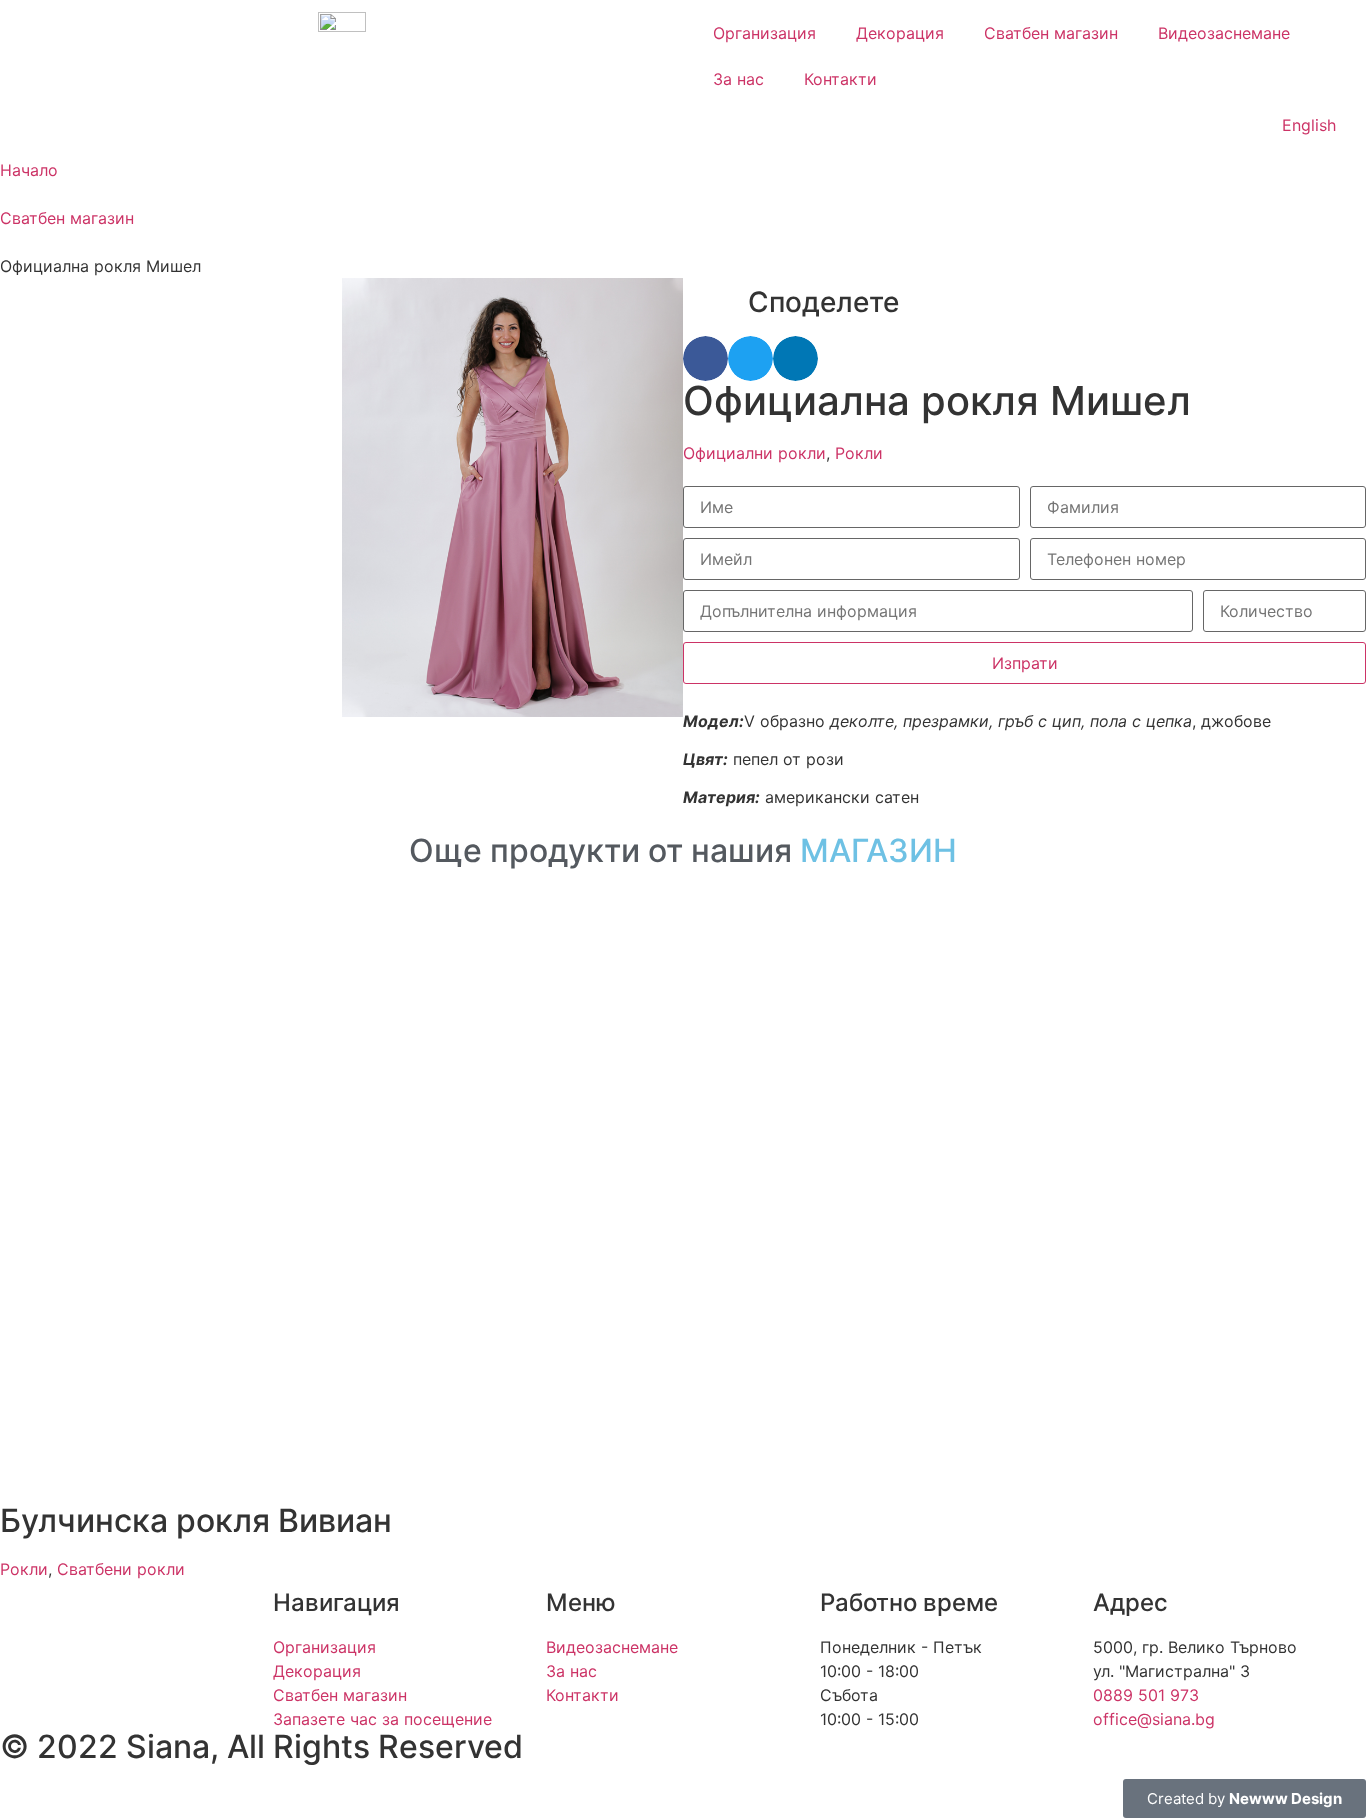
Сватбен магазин (1051, 33)
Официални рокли (754, 453)
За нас (738, 79)
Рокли (859, 453)
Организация (764, 33)
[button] (705, 358)
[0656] (513, 497)
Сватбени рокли (121, 1569)
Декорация (900, 33)
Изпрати (1025, 663)
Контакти (840, 79)
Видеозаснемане (1224, 33)
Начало (29, 170)
